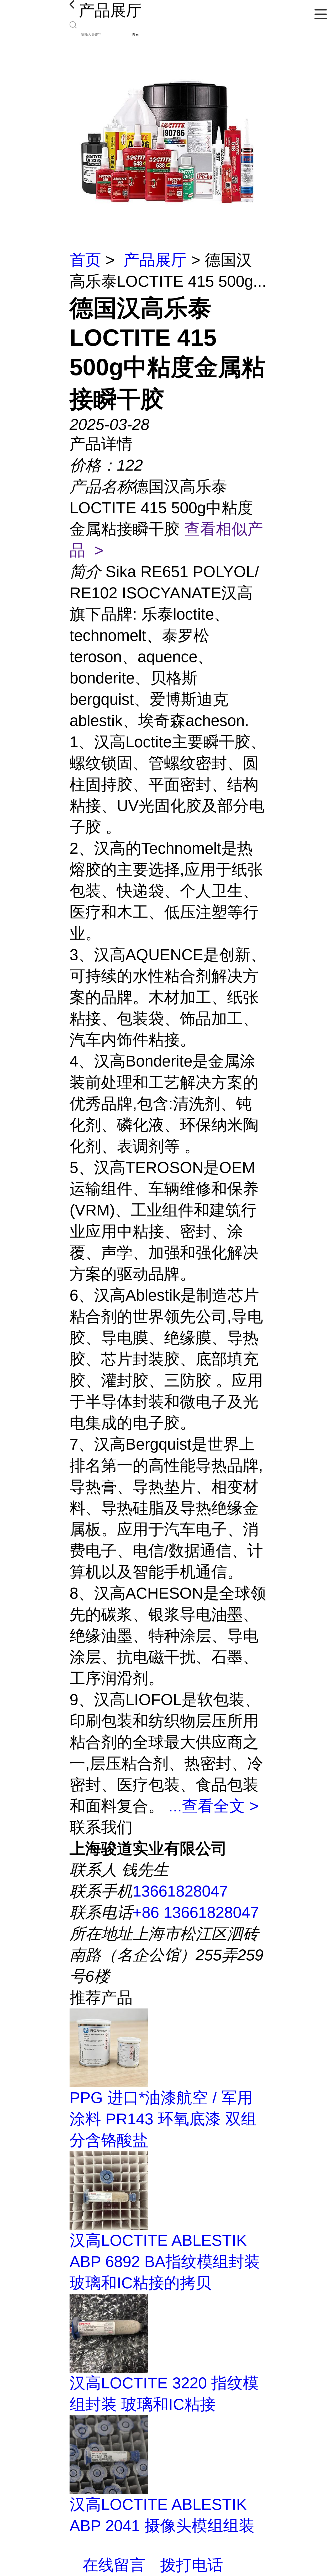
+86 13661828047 (196, 1912)
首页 (85, 260)
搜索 (135, 35)
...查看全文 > (214, 1806)
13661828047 (180, 1891)
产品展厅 (155, 260)
